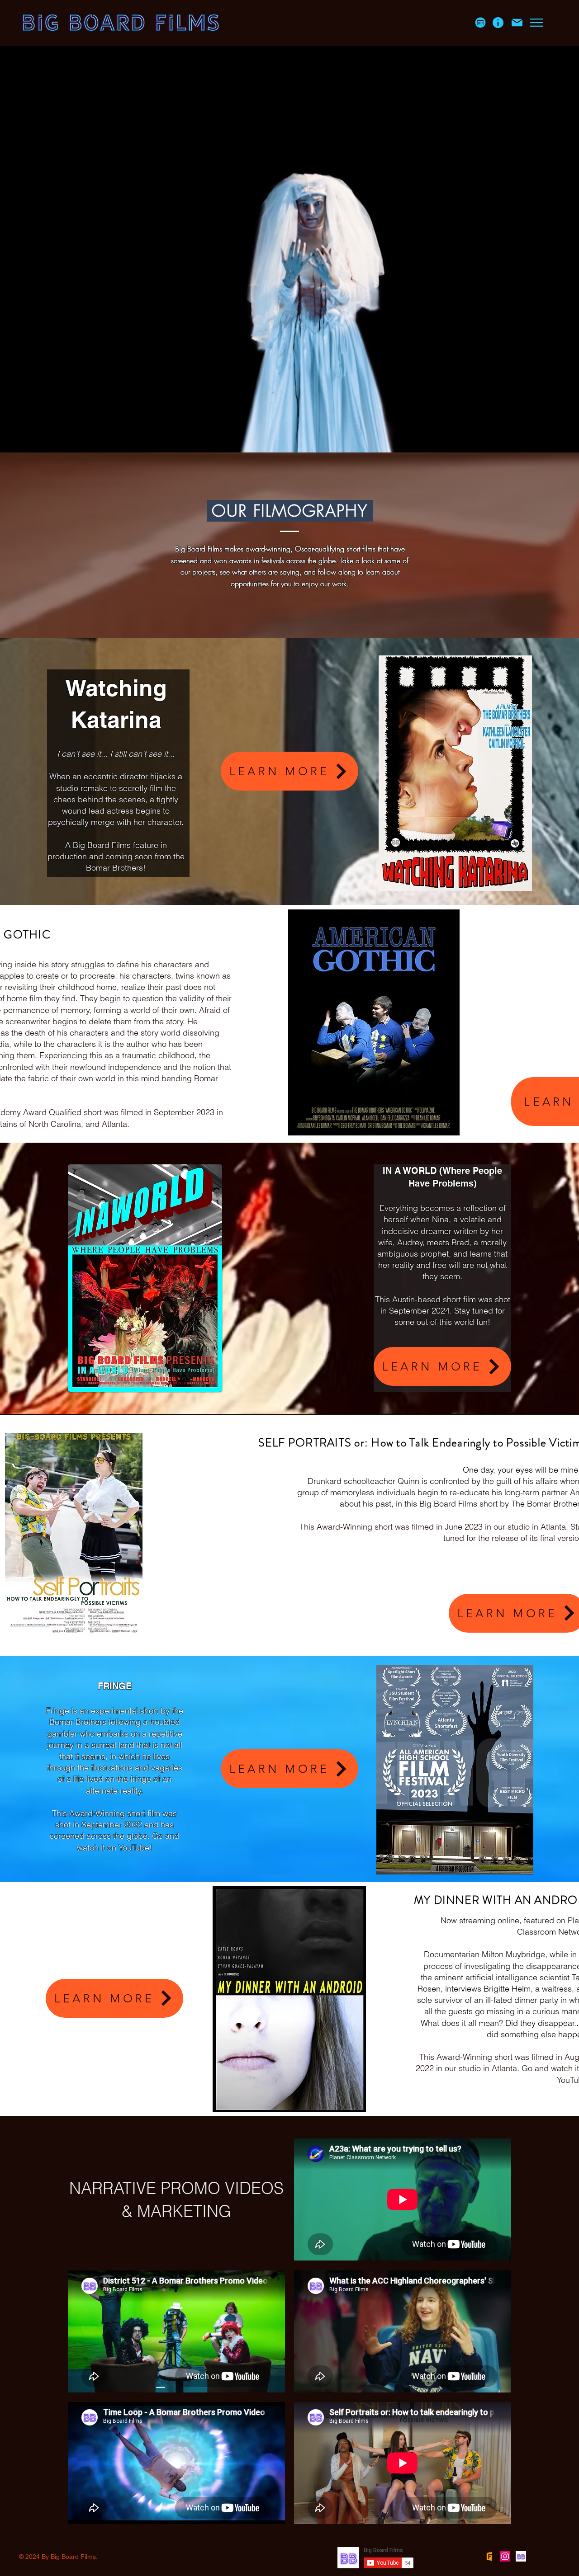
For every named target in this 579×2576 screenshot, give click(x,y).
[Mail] (517, 23)
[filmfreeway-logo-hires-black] (489, 2556)
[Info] (498, 23)
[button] (480, 23)
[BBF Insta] (521, 2556)
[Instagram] (505, 2556)
